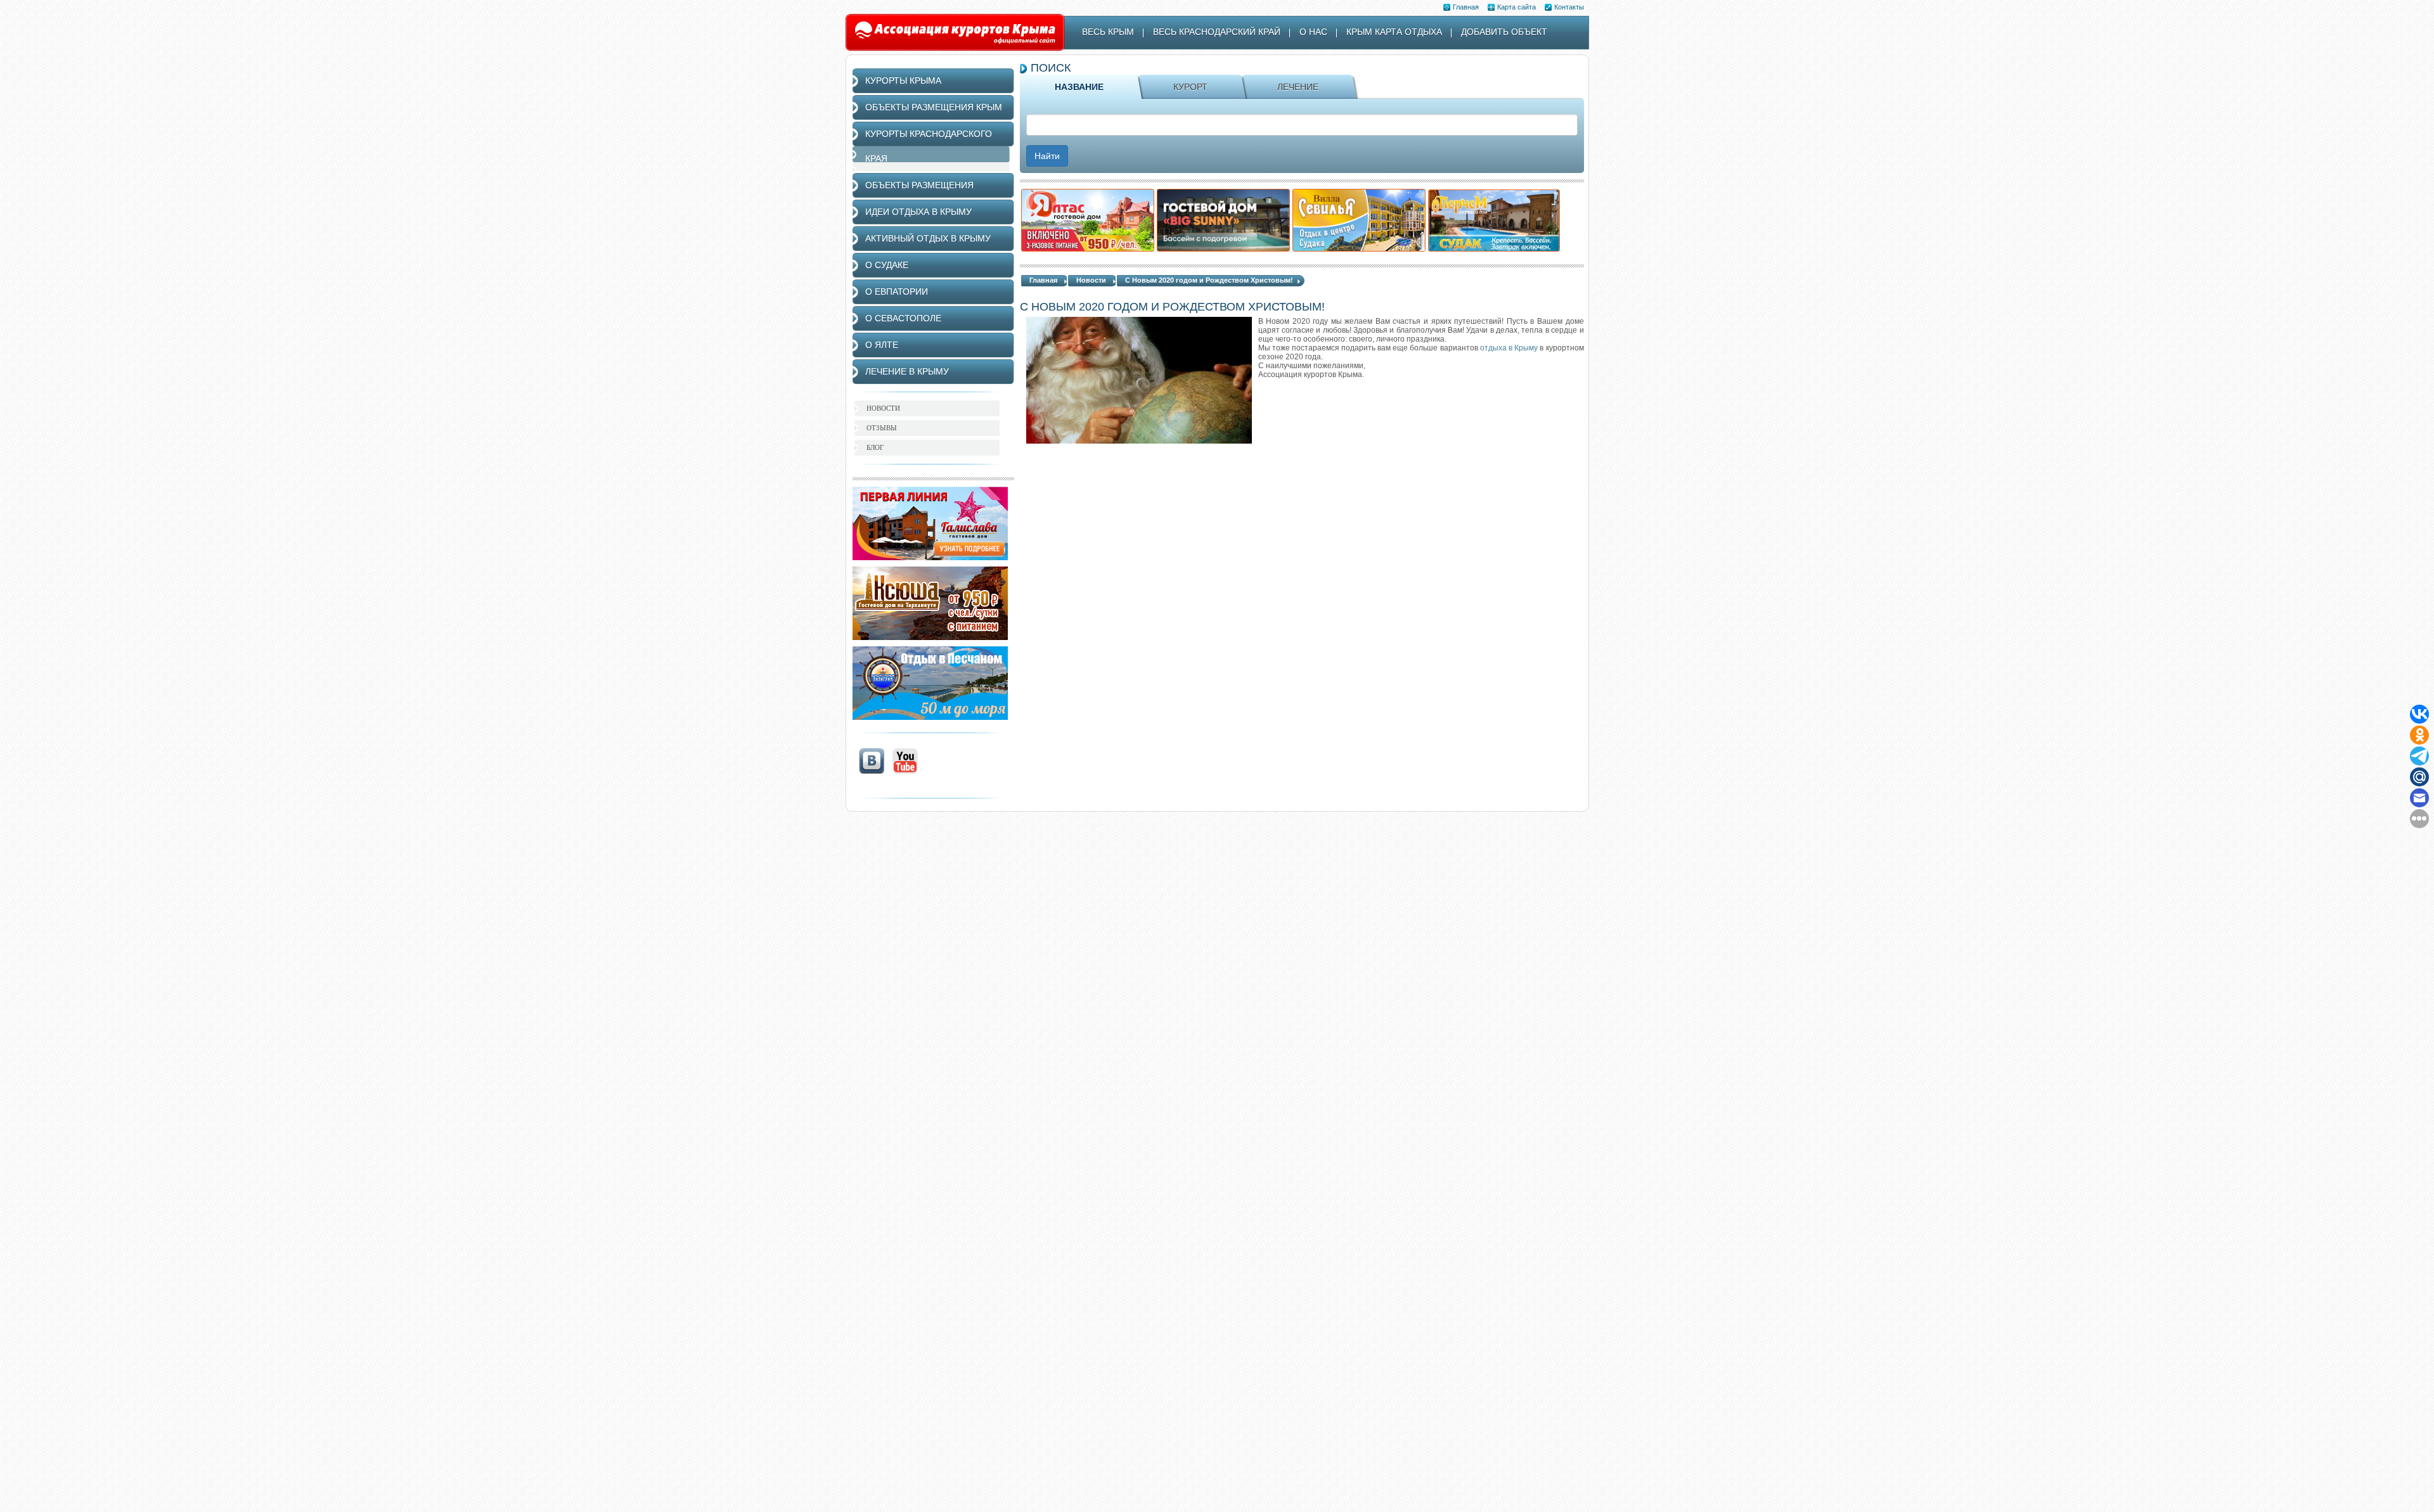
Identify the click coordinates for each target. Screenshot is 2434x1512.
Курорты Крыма (903, 80)
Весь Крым (1108, 32)
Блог (875, 447)
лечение (1298, 87)
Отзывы (882, 428)
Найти (1047, 156)
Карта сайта (1516, 7)
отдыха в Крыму (1509, 348)
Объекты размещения (919, 185)
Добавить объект (1504, 32)
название (1079, 87)
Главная (1466, 7)
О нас (1313, 32)
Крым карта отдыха (1394, 32)
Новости (1091, 280)
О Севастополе (903, 318)
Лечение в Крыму (907, 371)
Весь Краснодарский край (1217, 32)
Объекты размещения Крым (934, 107)
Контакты (1569, 7)
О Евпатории (897, 292)
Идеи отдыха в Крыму (918, 212)
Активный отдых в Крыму (928, 238)
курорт (1190, 87)
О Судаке (887, 265)
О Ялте (882, 345)
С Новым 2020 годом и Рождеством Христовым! (1209, 280)
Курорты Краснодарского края (929, 146)
